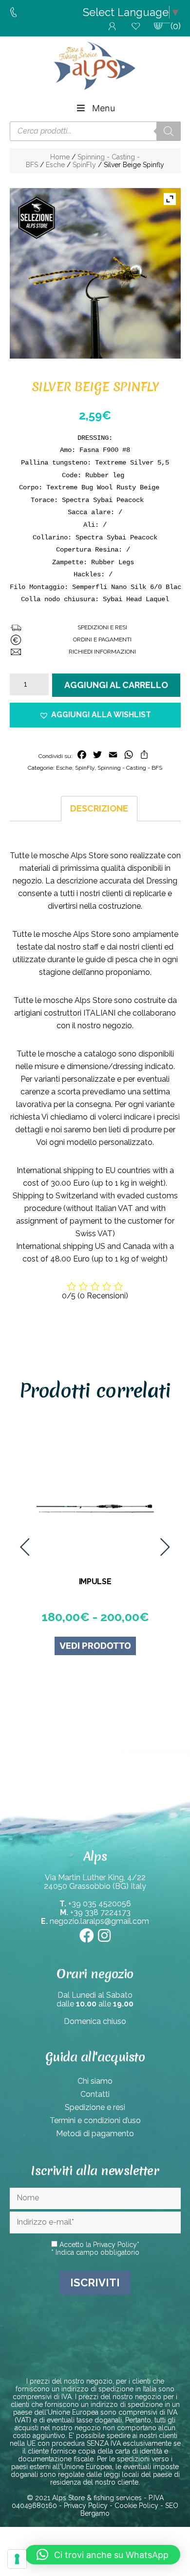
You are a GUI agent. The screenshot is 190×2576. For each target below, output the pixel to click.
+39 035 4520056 (100, 1904)
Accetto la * (98, 2245)
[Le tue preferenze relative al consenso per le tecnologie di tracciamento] (17, 2559)
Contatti (95, 2094)
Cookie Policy (136, 2506)
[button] (95, 715)
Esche (55, 165)
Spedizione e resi (95, 2107)
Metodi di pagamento (95, 2134)
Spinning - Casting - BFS (130, 768)
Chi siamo (95, 2081)
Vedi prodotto (95, 1646)
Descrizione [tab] (99, 808)
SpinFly (84, 165)
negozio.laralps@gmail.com (99, 1921)
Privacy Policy (115, 2245)
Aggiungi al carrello (116, 685)
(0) (176, 26)
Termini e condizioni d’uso (95, 2120)
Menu (104, 108)
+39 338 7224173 (100, 1912)
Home (60, 157)
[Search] (169, 131)
